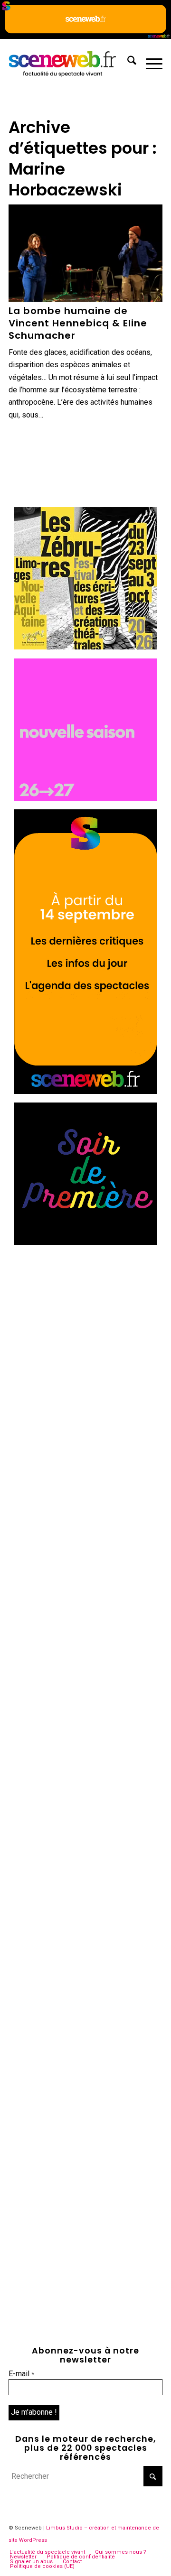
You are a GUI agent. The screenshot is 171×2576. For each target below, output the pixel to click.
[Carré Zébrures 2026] (85, 647)
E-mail (21, 2374)
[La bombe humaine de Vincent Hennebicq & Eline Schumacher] (85, 253)
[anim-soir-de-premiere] (85, 1242)
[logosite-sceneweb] (70, 62)
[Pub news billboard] (85, 36)
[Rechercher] (127, 62)
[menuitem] (127, 62)
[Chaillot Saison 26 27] (85, 798)
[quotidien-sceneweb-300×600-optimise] (85, 1091)
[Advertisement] (85, 1339)
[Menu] (149, 62)
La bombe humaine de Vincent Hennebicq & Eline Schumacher (78, 323)
